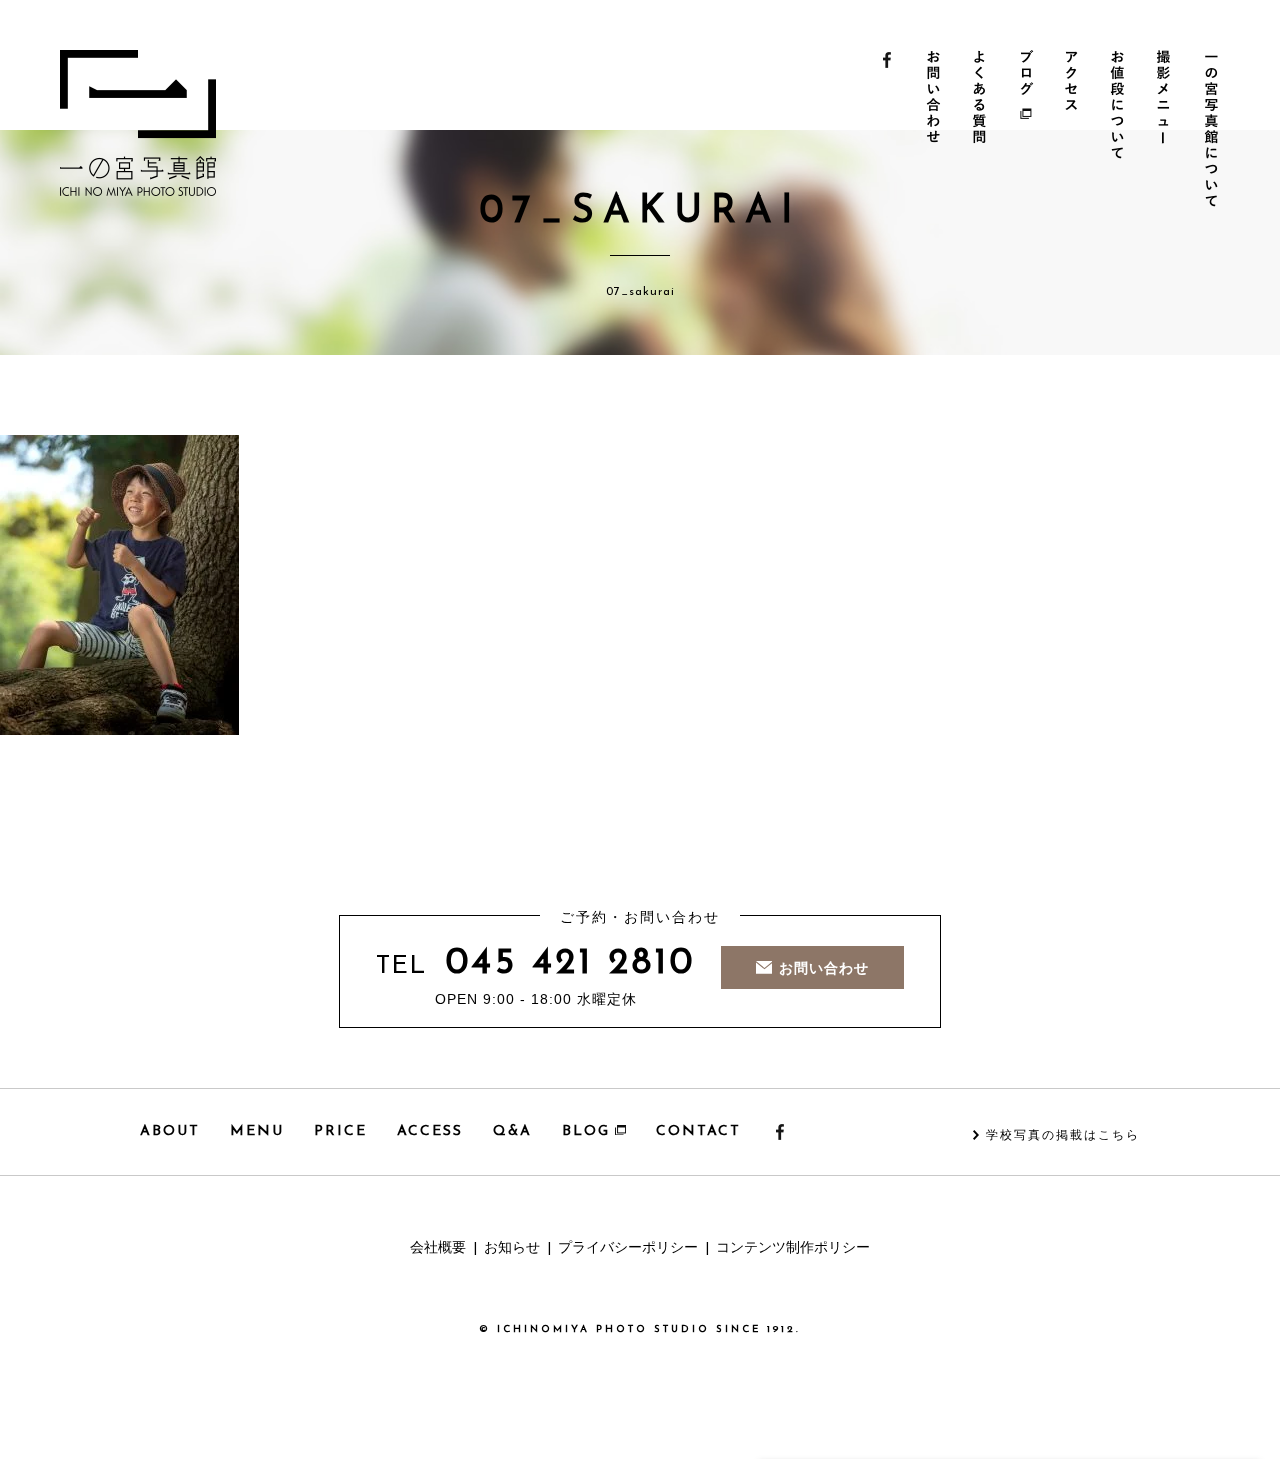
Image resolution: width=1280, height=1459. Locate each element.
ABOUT (170, 1131)
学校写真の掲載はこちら (1063, 1136)
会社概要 (438, 1248)
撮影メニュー (1169, 131)
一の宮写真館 (138, 123)
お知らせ (512, 1248)
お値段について (1122, 131)
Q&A (512, 1131)
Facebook (887, 131)
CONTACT (698, 1131)
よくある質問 (981, 131)
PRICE (340, 1131)
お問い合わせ (934, 131)
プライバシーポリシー (628, 1248)
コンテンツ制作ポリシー (793, 1248)
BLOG (586, 1131)
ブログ (1028, 131)
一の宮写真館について (1216, 131)
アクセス (1075, 131)
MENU (257, 1131)
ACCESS (430, 1131)
